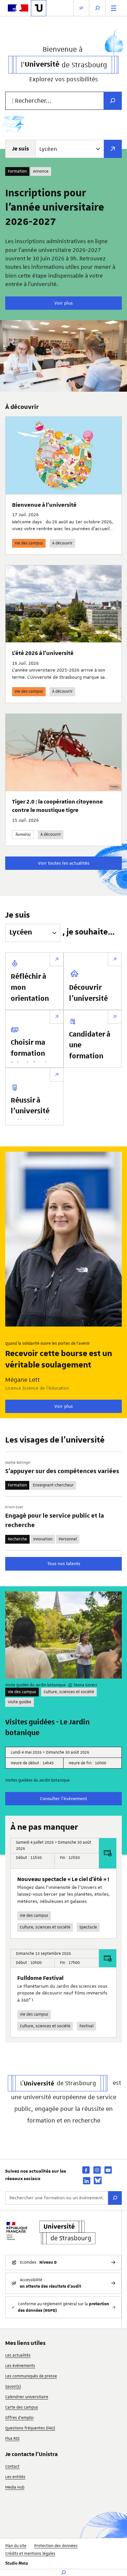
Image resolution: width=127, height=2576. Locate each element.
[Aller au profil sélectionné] (113, 149)
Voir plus (63, 303)
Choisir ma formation (28, 1048)
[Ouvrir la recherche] (97, 8)
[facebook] (86, 2170)
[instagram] (97, 2170)
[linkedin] (87, 2181)
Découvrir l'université (88, 993)
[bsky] (98, 2180)
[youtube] (108, 2170)
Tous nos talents (64, 1563)
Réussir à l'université (30, 1106)
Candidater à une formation (90, 1046)
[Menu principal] (114, 8)
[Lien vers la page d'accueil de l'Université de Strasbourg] (39, 8)
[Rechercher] (115, 2198)
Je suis (21, 149)
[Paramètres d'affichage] (81, 8)
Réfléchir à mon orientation (30, 988)
